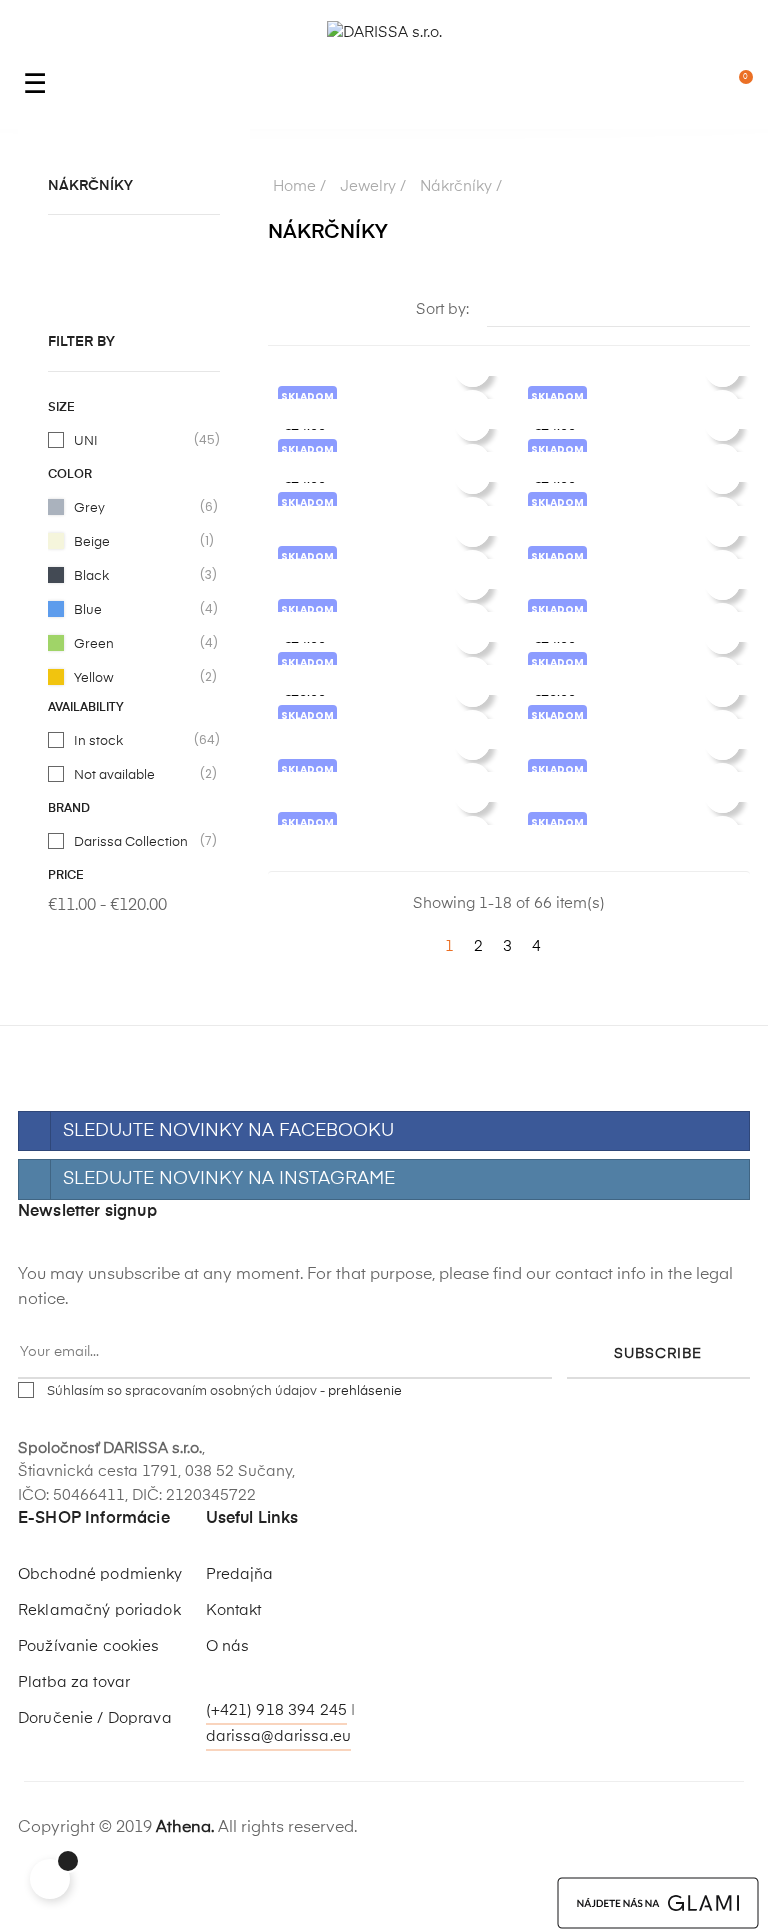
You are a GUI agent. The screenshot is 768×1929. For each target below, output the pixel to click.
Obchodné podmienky (100, 1574)
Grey (135, 507)
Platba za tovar (74, 1682)
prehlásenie (365, 1391)
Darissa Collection (135, 841)
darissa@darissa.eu (279, 1736)
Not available (135, 774)
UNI (135, 440)
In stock (135, 740)
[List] (310, 310)
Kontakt (234, 1610)
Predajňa (240, 1574)
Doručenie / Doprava (95, 1718)
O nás (228, 1646)
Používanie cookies (89, 1646)
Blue (135, 609)
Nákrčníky (90, 186)
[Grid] (280, 310)
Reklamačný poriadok (99, 1610)
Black (135, 575)
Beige (135, 541)
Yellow (135, 677)
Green (135, 643)
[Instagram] (261, 1682)
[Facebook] (223, 1682)
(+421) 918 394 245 (277, 1710)
